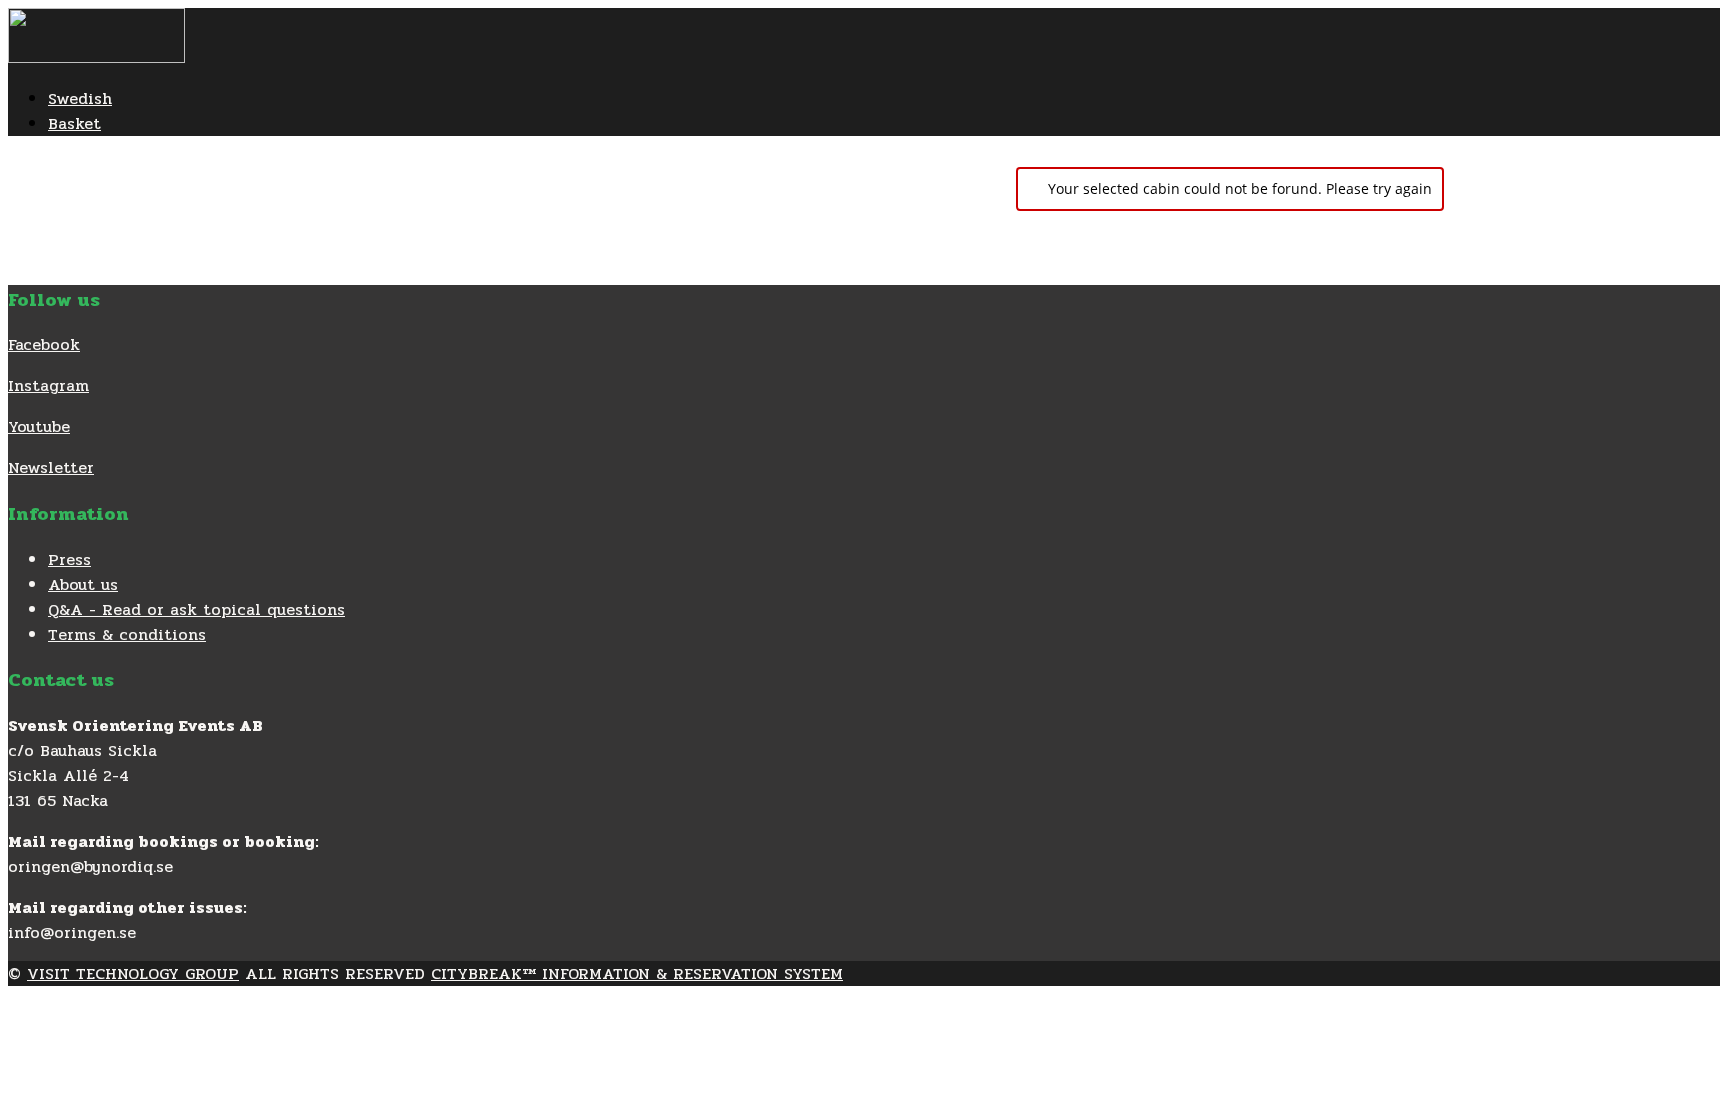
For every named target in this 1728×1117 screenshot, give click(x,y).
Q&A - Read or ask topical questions (196, 609)
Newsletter (51, 467)
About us (83, 584)
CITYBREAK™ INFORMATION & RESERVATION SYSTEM (637, 973)
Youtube (39, 426)
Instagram (48, 385)
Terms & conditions (127, 634)
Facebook (44, 344)
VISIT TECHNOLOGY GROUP (133, 973)
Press (69, 559)
